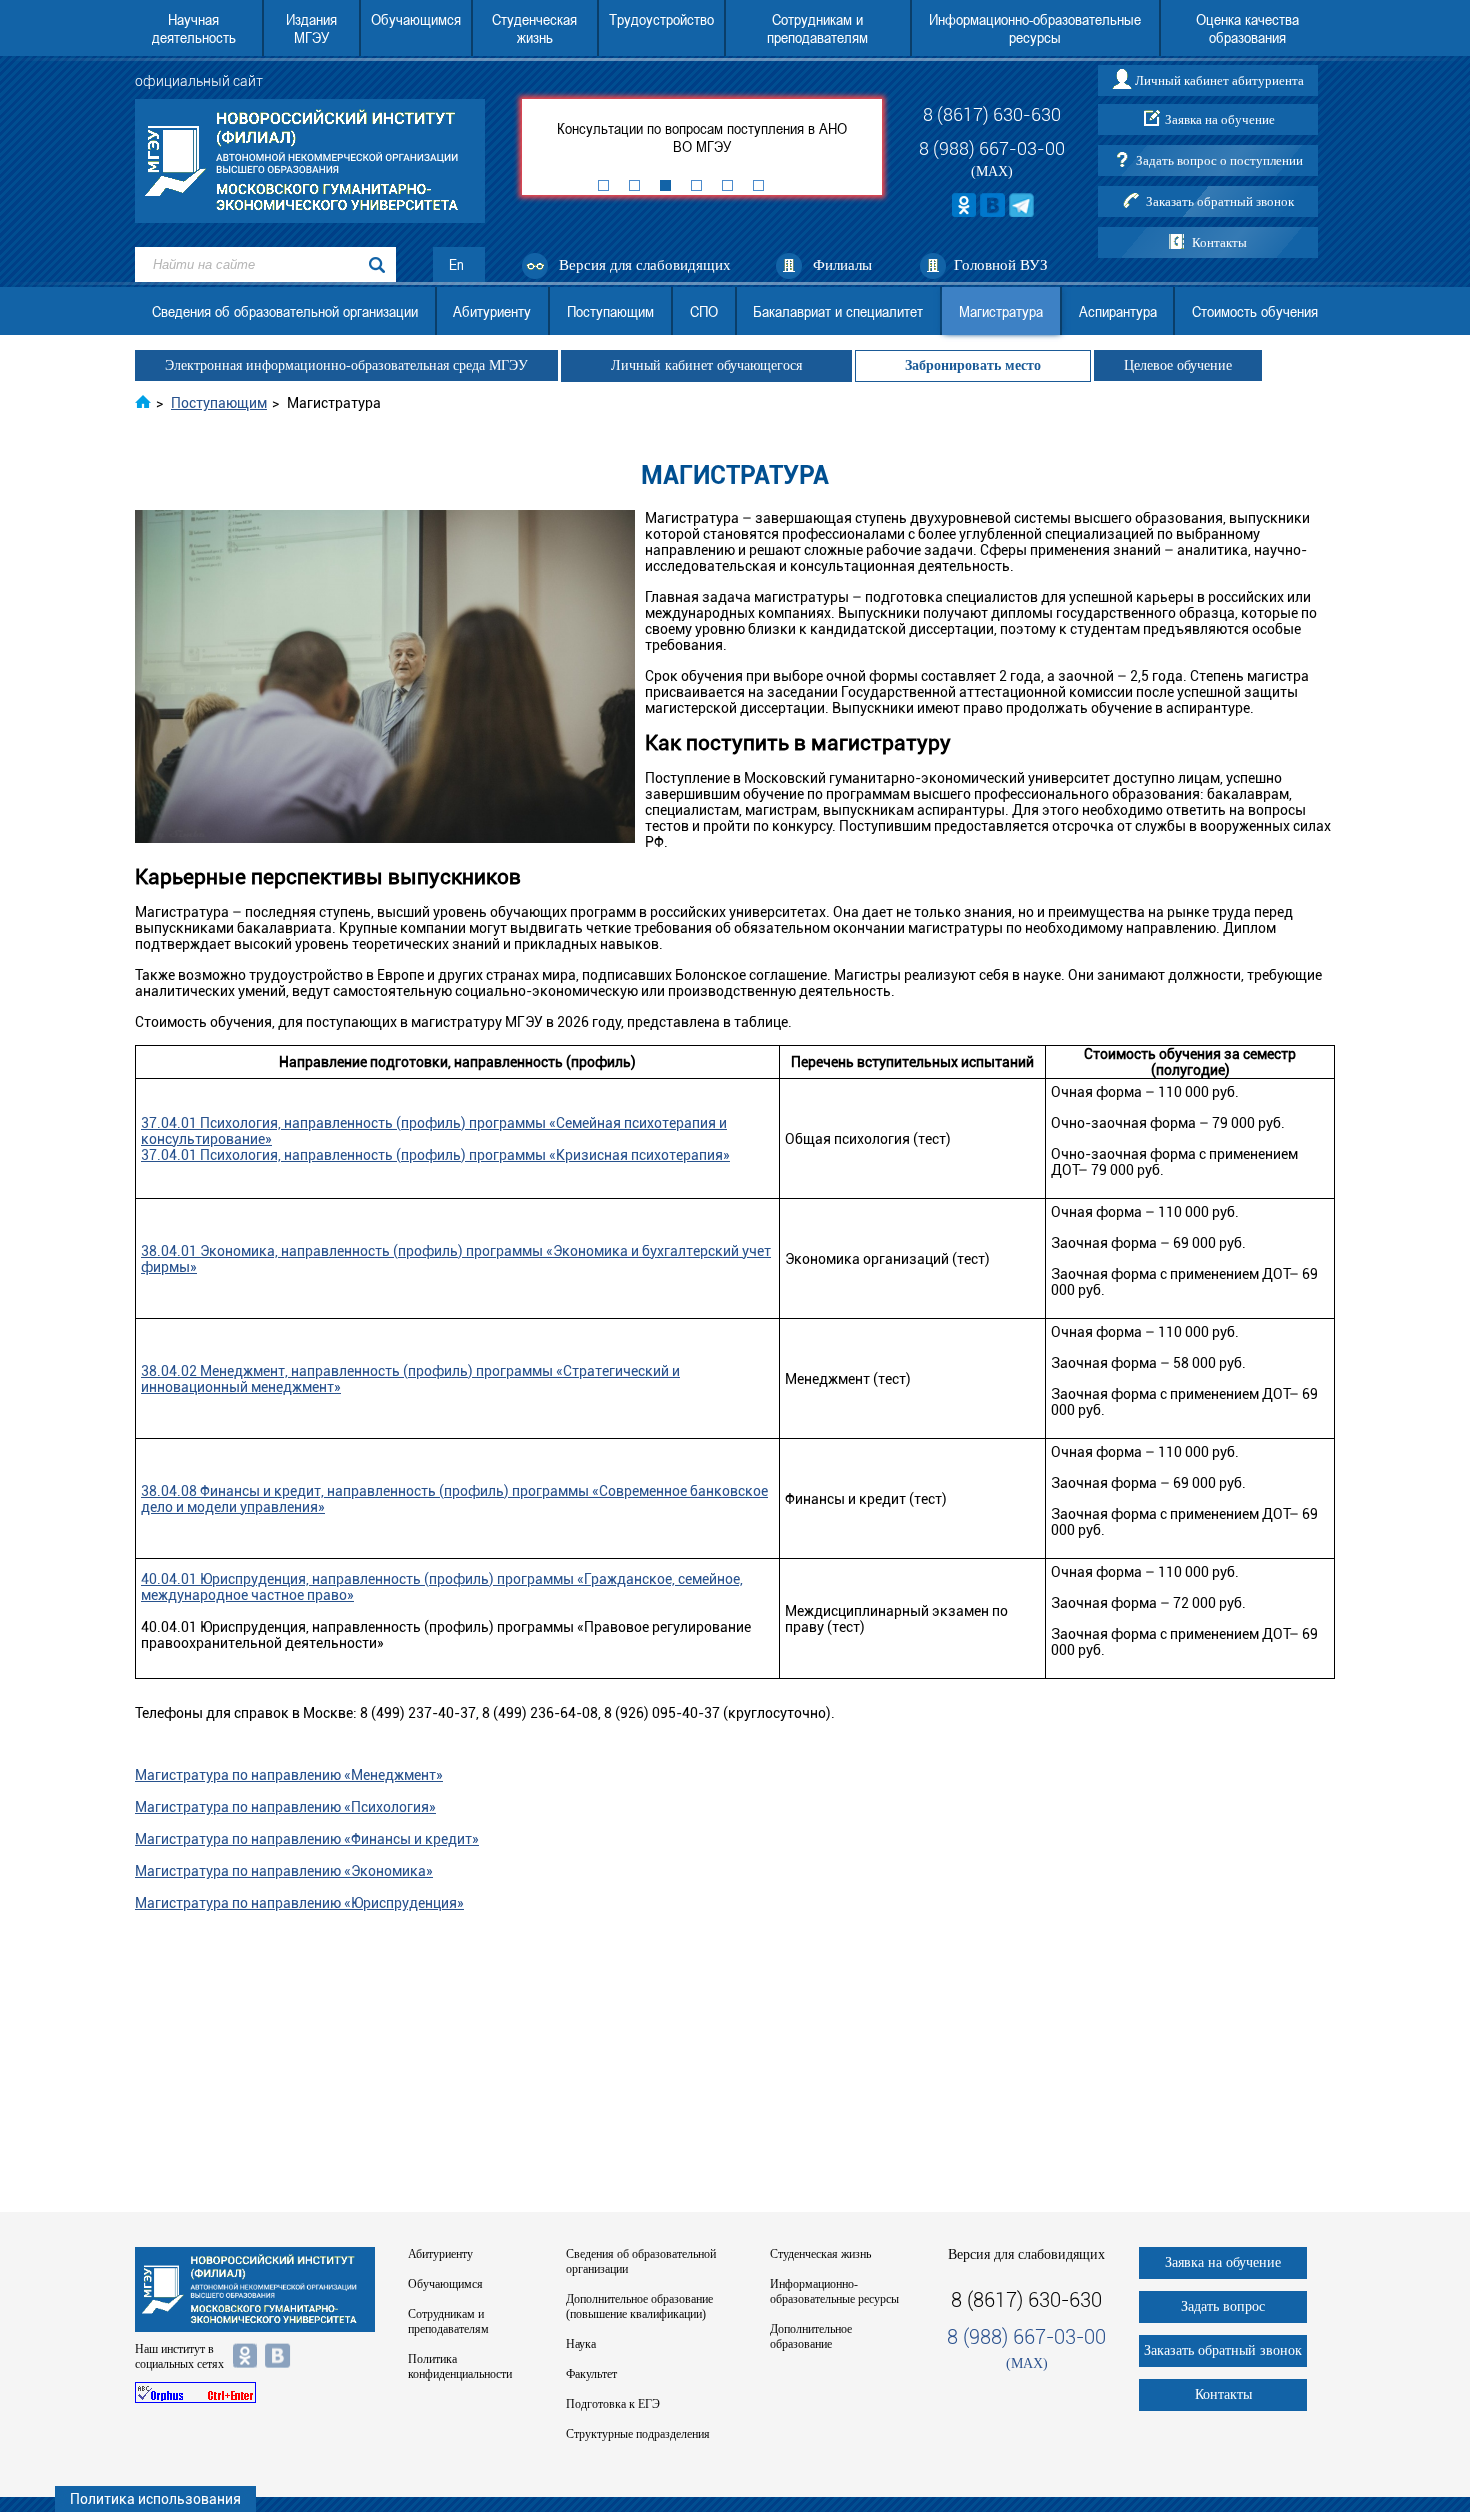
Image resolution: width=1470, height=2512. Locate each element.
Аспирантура (1118, 311)
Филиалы (842, 265)
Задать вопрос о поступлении (1219, 160)
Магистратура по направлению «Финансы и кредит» (307, 1839)
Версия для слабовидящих (645, 265)
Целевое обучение (1178, 365)
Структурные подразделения (638, 2434)
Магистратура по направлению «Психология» (285, 1807)
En (456, 264)
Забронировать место (973, 365)
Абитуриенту (492, 311)
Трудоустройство (661, 19)
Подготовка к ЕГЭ (613, 2404)
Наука (581, 2344)
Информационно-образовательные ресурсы (1035, 28)
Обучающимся (416, 19)
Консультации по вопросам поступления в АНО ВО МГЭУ (702, 137)
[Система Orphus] (255, 2392)
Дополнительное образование (811, 2336)
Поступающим (610, 311)
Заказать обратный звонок (1220, 201)
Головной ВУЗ (1001, 265)
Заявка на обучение (1220, 119)
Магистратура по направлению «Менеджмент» (289, 1775)
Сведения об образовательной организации (285, 311)
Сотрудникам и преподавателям (817, 28)
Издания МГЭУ (311, 28)
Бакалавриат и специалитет (838, 311)
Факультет (591, 2374)
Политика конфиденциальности (460, 2366)
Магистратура (1001, 311)
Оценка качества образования (1247, 28)
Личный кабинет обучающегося (706, 365)
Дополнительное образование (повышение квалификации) (639, 2306)
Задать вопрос (1223, 2306)
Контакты (1219, 242)
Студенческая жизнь (534, 28)
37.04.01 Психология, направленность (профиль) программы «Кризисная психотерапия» (435, 1155)
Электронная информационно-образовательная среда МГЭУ (346, 365)
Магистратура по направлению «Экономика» (284, 1871)
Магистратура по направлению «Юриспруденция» (299, 1903)
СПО (704, 311)
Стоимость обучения (1255, 311)
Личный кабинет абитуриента (1219, 80)
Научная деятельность (194, 28)
